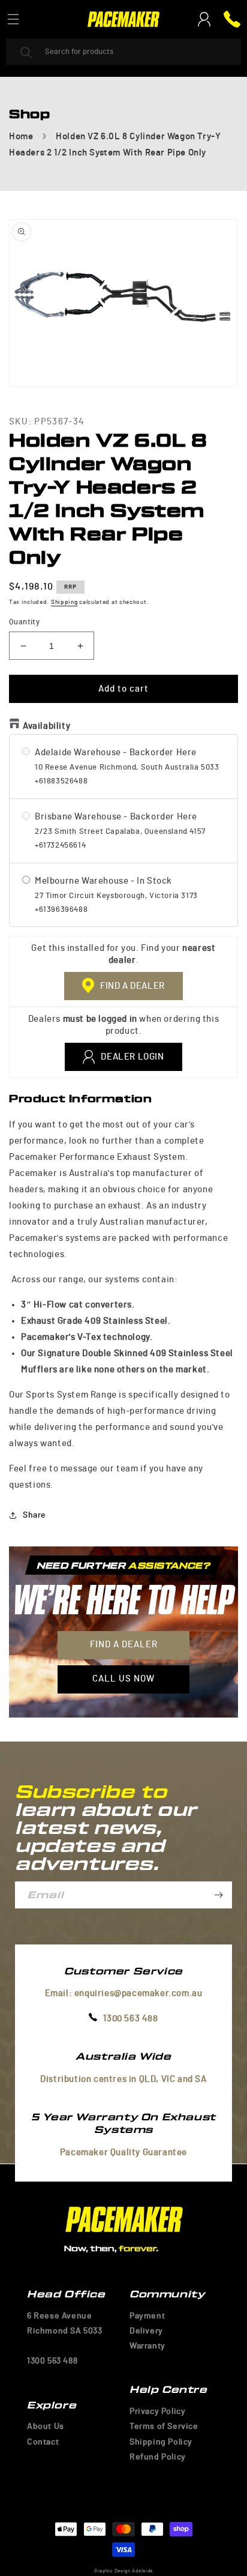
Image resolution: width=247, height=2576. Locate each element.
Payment (147, 2316)
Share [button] (34, 1515)
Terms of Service (164, 2427)
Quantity (24, 622)
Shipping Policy (161, 2442)
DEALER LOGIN (132, 1057)
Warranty (147, 2346)
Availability (46, 726)
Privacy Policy (157, 2412)
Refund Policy (158, 2457)
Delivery (146, 2331)
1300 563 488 (130, 2019)
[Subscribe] (218, 1895)
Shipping (64, 602)
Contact (43, 2442)
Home (21, 137)
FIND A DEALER (132, 986)
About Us (46, 2427)
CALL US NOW (123, 1679)
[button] (13, 19)
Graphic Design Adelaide (123, 2571)
